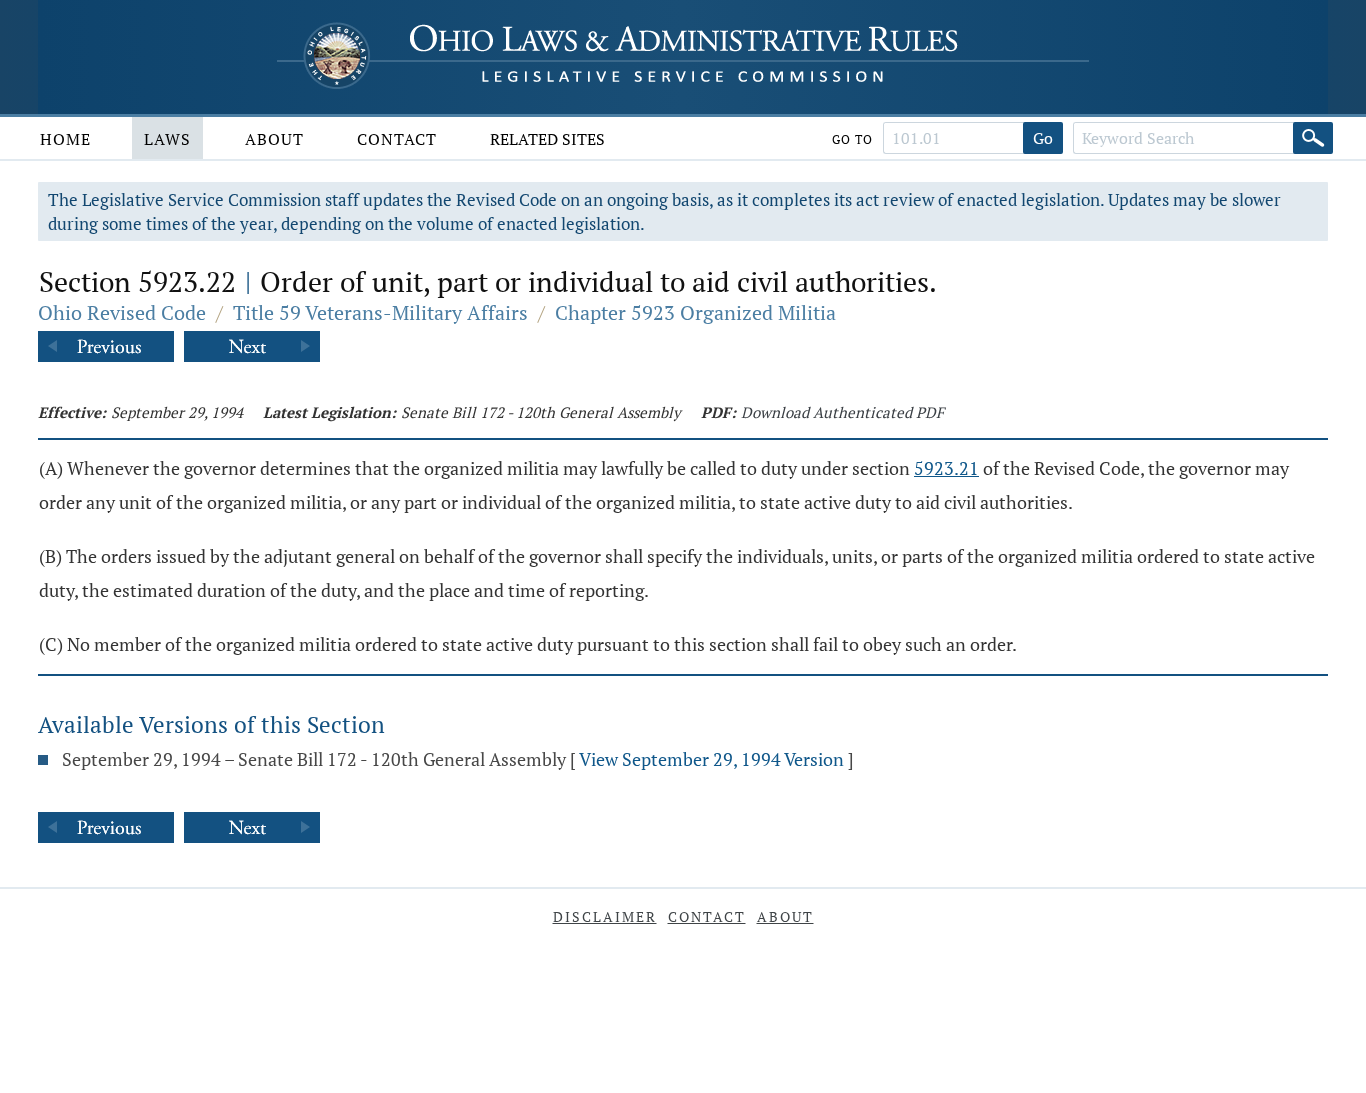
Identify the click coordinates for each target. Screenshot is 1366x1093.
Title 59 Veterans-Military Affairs (380, 312)
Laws (167, 139)
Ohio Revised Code (122, 312)
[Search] (1313, 138)
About (274, 139)
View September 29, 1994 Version (711, 759)
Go (1043, 138)
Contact (397, 139)
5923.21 (946, 468)
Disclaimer (605, 916)
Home (65, 139)
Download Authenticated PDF (842, 412)
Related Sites (547, 139)
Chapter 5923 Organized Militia (695, 312)
